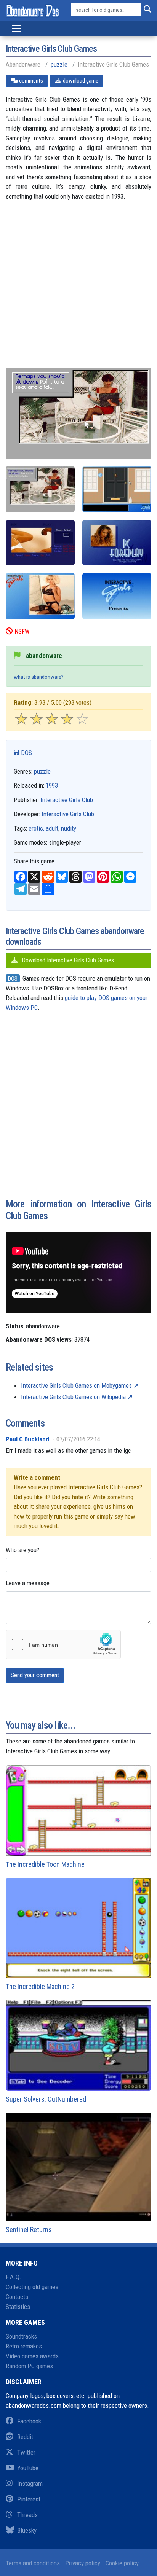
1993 (52, 785)
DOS (26, 753)
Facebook (29, 2421)
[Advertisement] (78, 289)
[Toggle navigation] (16, 29)
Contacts (17, 2297)
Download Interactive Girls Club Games (67, 960)
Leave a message (28, 1583)
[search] (146, 10)
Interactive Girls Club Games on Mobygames (76, 1385)
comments (30, 81)
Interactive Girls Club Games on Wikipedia (73, 1397)
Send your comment (35, 1675)
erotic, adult (43, 828)
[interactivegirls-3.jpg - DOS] (40, 543)
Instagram (30, 2484)
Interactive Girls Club (67, 800)
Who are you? (22, 1550)
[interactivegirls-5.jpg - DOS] (40, 596)
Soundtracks (21, 2336)
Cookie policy (122, 2563)
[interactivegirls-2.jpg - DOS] (40, 489)
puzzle (59, 64)
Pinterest (29, 2499)
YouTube (28, 2468)
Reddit (25, 2437)
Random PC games (29, 2366)
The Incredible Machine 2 (40, 1986)
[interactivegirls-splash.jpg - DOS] (117, 596)
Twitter (26, 2452)
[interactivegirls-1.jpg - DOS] (117, 489)
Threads (27, 2515)
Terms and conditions (33, 2563)
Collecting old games (32, 2287)
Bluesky (27, 2530)
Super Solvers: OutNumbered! (47, 2099)
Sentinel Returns (29, 2230)
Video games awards (32, 2356)
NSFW (22, 631)
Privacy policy (83, 2563)
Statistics (18, 2307)
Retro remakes (24, 2346)
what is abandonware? (39, 677)
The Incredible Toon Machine (45, 1864)
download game (80, 81)
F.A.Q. (14, 2277)
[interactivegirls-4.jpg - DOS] (117, 543)
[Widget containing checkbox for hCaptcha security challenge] (63, 1645)
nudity (69, 828)
